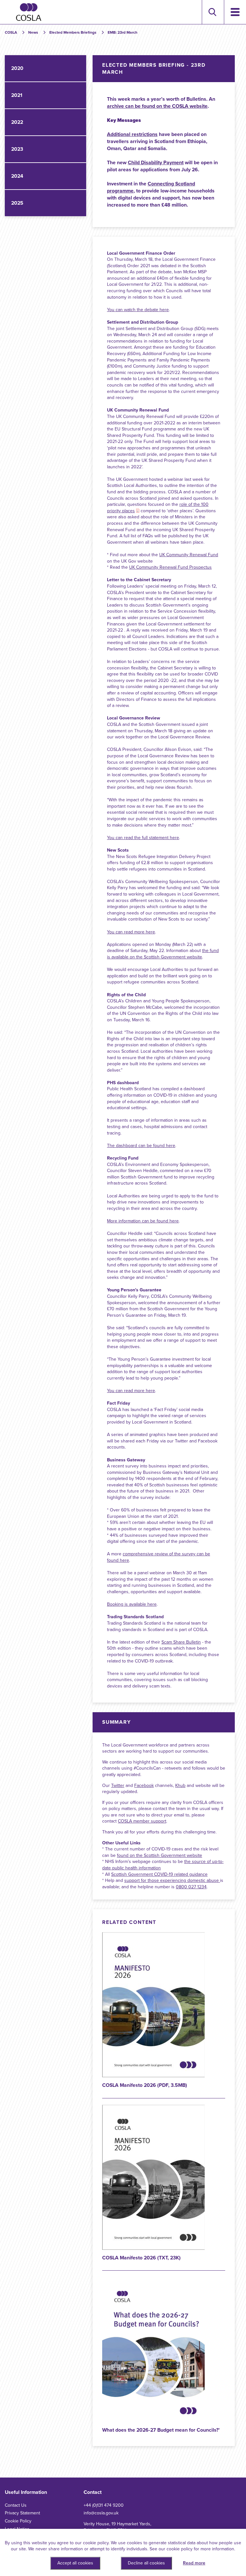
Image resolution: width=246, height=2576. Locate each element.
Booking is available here (132, 1604)
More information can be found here (143, 1221)
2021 (17, 95)
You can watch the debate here (138, 310)
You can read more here (131, 932)
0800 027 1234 (191, 1887)
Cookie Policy (18, 2521)
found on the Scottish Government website (160, 1855)
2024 (17, 176)
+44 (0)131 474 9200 (104, 2505)
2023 (17, 149)
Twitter (118, 1785)
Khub (180, 1785)
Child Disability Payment (156, 163)
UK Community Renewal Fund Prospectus (170, 567)
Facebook (144, 1785)
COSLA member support (142, 1821)
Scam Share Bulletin (181, 1642)
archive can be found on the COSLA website (157, 106)
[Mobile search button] (212, 12)
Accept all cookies (75, 2563)
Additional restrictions (132, 134)
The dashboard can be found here (141, 1146)
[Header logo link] (29, 12)
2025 (17, 203)
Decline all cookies (146, 2563)
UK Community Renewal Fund (189, 555)
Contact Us (16, 2505)
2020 (17, 68)
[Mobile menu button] (235, 12)
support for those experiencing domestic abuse (172, 1880)
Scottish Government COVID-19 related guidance (159, 1874)
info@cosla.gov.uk (101, 2513)
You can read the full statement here (143, 838)
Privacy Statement (22, 2513)
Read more (194, 2563)
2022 (17, 122)
